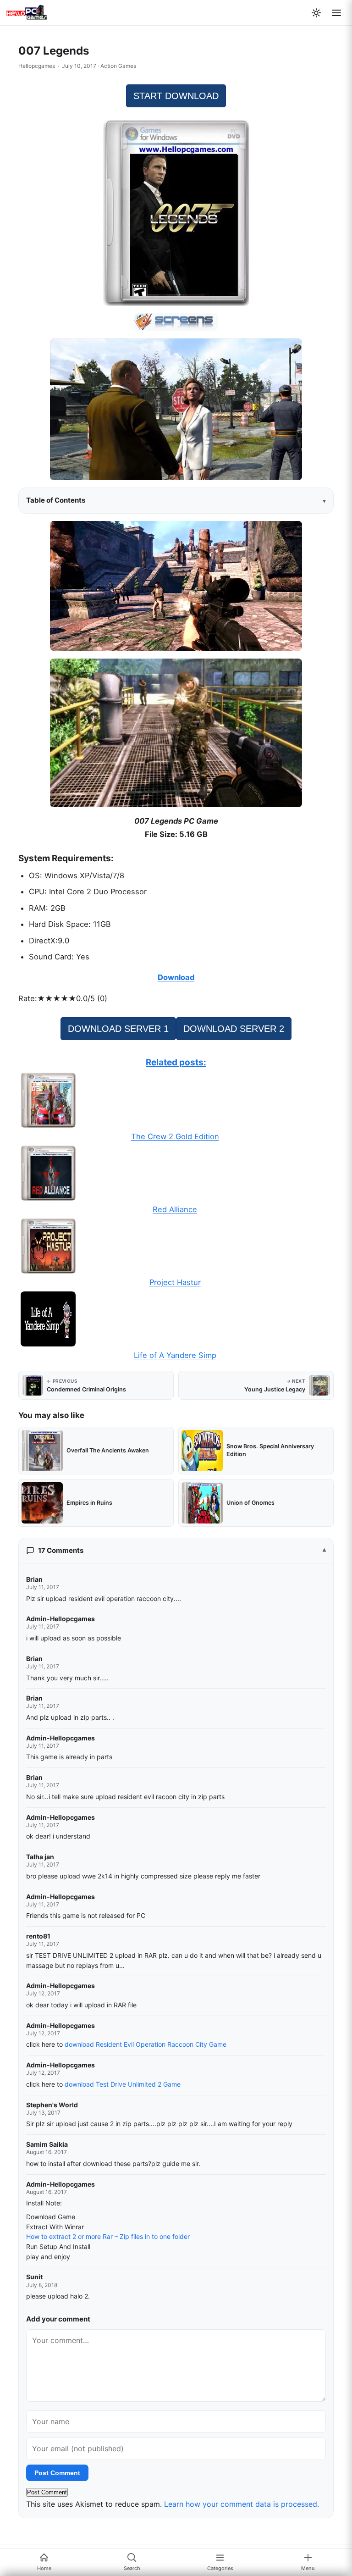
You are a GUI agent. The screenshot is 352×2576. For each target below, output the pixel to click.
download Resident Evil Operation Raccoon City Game (146, 2044)
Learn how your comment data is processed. (242, 2504)
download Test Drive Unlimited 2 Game (123, 2084)
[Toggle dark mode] (316, 13)
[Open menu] (336, 13)
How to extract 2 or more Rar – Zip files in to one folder (108, 2236)
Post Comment (57, 2473)
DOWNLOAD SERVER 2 (234, 1029)
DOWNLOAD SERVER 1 (118, 1029)
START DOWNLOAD (176, 96)
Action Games (118, 66)
